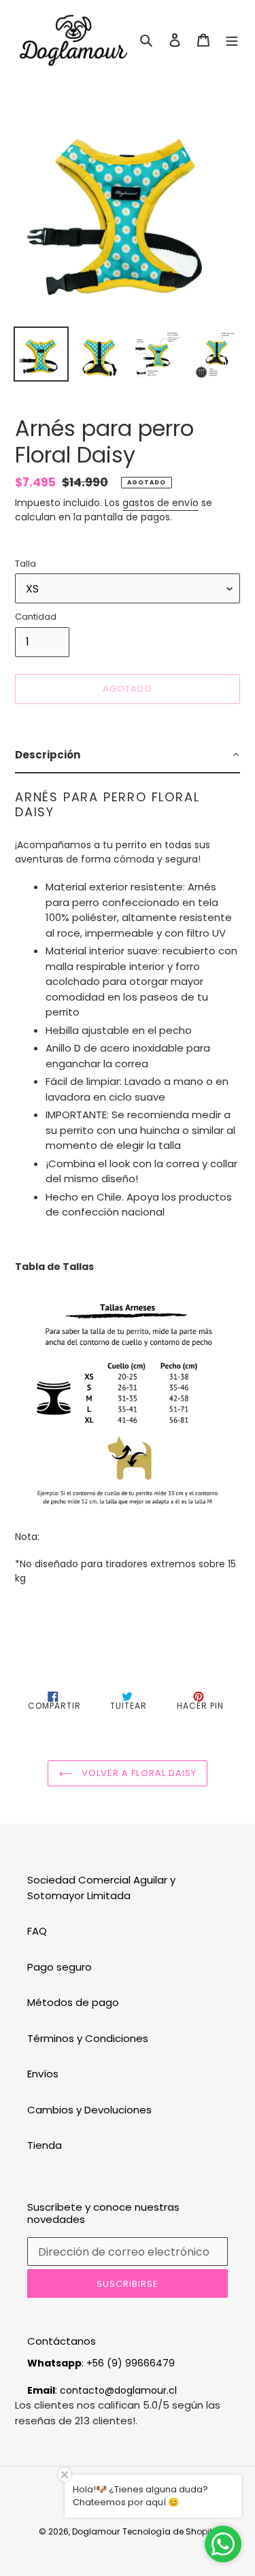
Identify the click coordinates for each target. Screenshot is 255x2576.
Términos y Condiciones (88, 2038)
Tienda (45, 2145)
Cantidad (36, 617)
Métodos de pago (73, 2002)
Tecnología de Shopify (170, 2531)
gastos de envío (160, 503)
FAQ (37, 1931)
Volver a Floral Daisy (138, 1773)
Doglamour (96, 2531)
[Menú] (232, 40)
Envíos (43, 2074)
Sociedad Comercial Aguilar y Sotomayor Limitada (101, 1888)
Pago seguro (60, 1967)
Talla (26, 564)
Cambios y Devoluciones (89, 2110)
